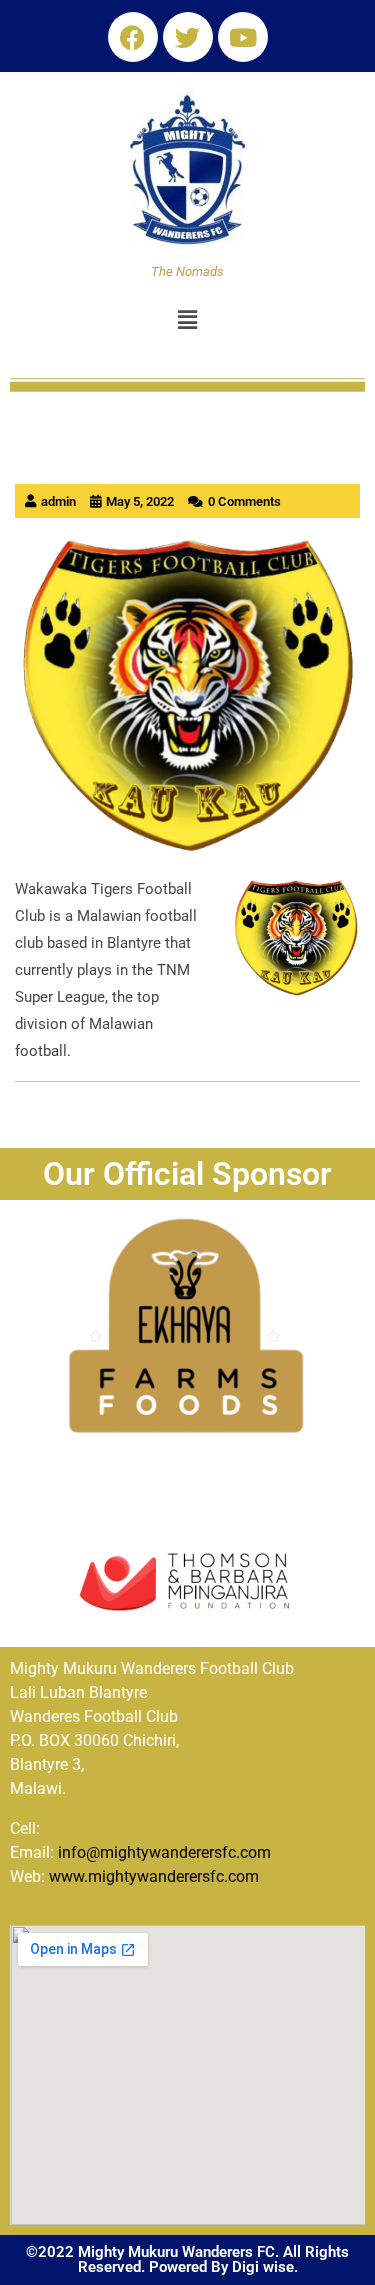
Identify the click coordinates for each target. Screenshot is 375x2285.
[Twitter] (188, 37)
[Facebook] (133, 37)
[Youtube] (243, 37)
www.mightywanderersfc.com (154, 1876)
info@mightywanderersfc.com (164, 1852)
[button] (187, 321)
